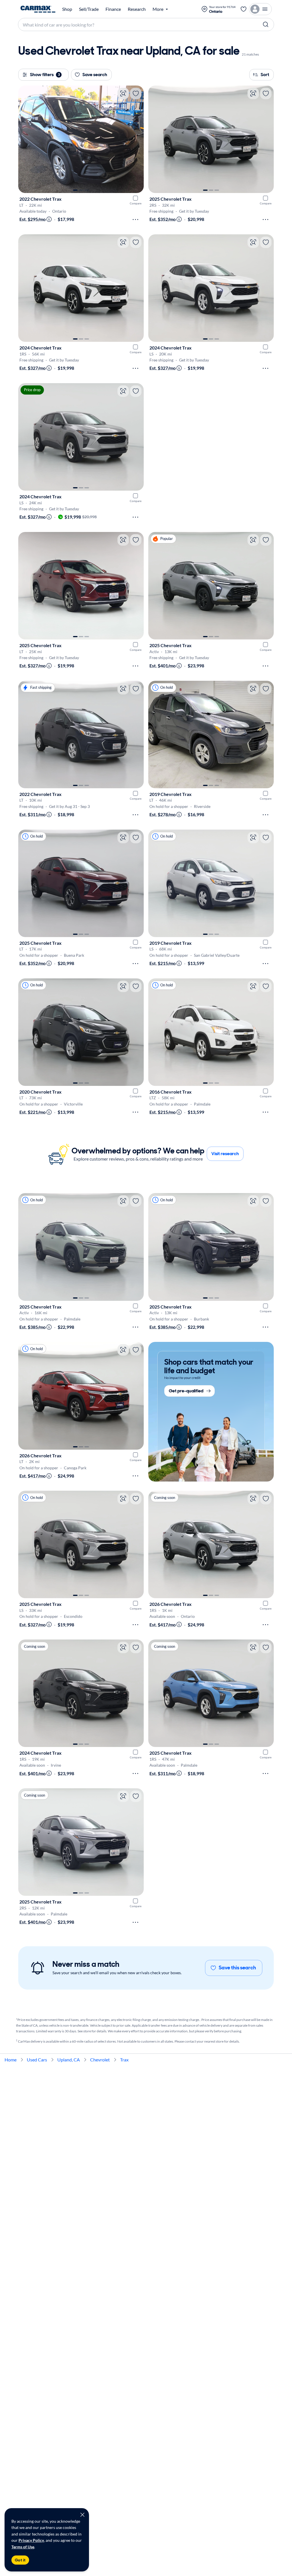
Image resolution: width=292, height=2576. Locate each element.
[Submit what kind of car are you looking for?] (266, 25)
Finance (113, 9)
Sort (265, 75)
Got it (20, 2560)
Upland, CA (69, 2060)
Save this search (237, 1968)
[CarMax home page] (38, 9)
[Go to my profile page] (260, 9)
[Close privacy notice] (82, 2515)
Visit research (225, 1154)
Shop (67, 9)
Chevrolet (100, 2060)
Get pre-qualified (186, 1391)
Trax (124, 2060)
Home (11, 2060)
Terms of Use (23, 2547)
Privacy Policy (31, 2540)
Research (137, 9)
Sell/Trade (89, 9)
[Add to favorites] (136, 94)
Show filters (45, 75)
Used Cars (37, 2060)
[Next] (137, 139)
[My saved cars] (244, 9)
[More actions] (135, 220)
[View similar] (123, 94)
